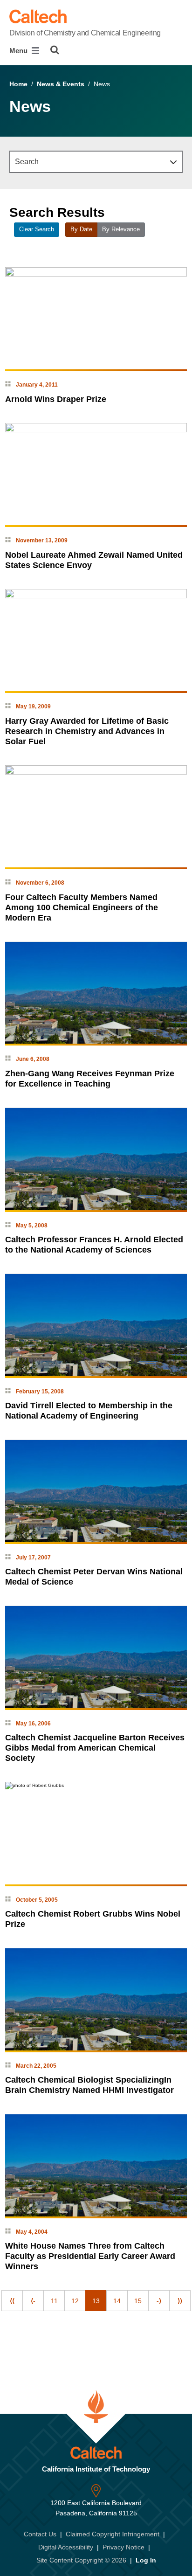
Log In (146, 2560)
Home (18, 84)
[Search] (55, 50)
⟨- (33, 2301)
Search (27, 162)
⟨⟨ (12, 2301)
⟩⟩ (180, 2301)
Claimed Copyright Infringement (113, 2534)
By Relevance (121, 229)
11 (54, 2301)
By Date (81, 229)
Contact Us (40, 2534)
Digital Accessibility (66, 2547)
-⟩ (159, 2301)
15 (138, 2301)
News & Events (61, 84)
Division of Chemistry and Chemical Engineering (85, 33)
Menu (19, 51)
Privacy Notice (123, 2547)
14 (117, 2301)
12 (75, 2301)
